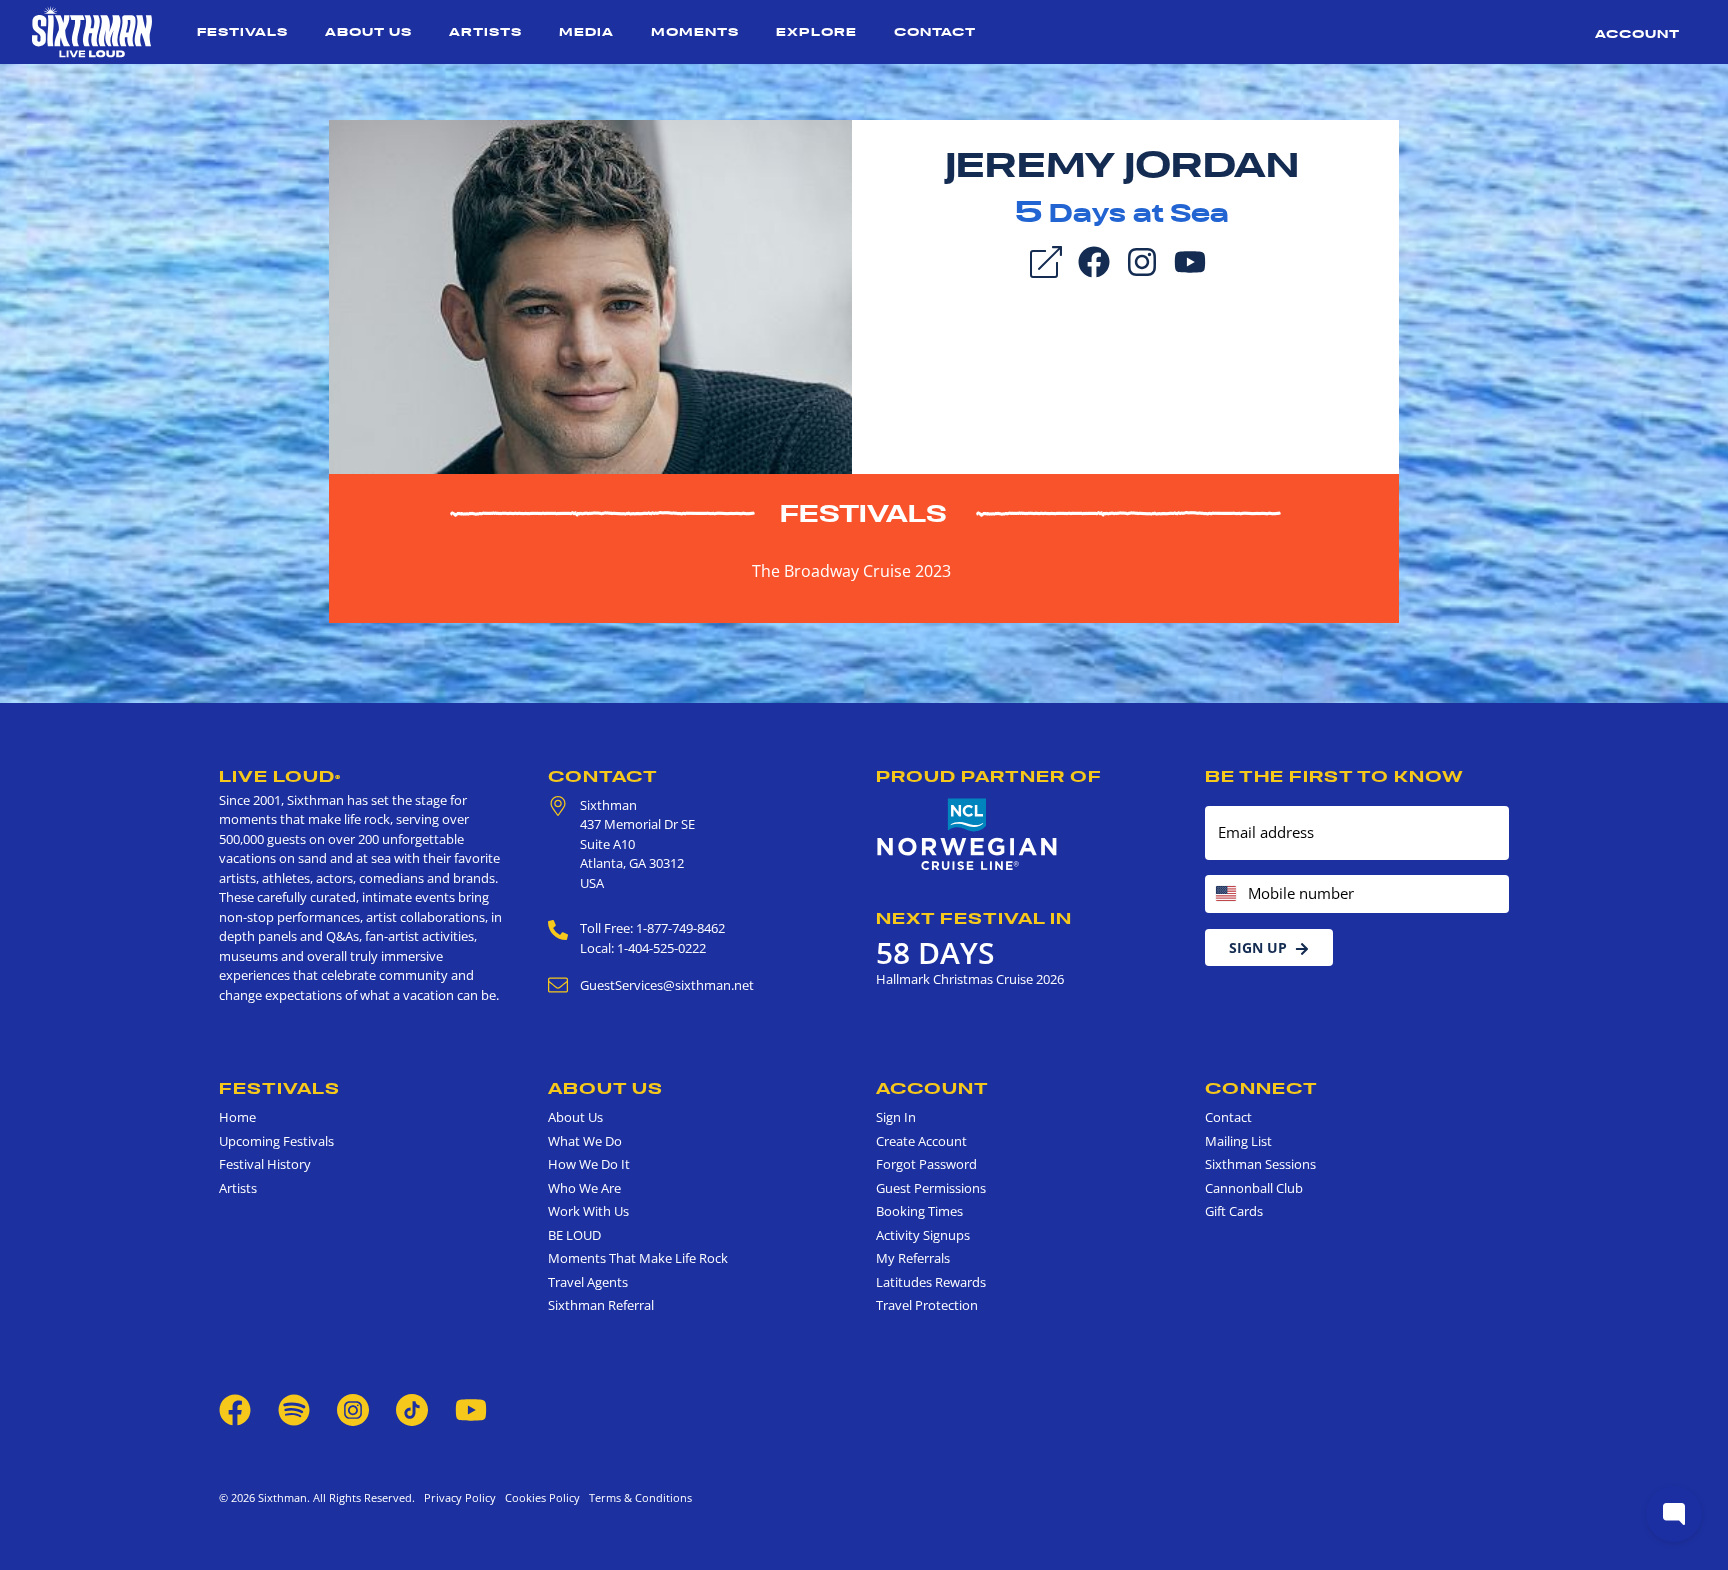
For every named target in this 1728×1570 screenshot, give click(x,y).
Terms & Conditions (637, 1497)
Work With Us (588, 1211)
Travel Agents (588, 1282)
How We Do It (589, 1164)
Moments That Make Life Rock (638, 1258)
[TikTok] (413, 1408)
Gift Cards (1234, 1211)
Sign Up (1258, 947)
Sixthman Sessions (1260, 1164)
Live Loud (280, 776)
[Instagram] (1142, 260)
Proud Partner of (989, 776)
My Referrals (913, 1258)
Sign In (896, 1117)
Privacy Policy (460, 1497)
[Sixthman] (92, 32)
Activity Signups (923, 1235)
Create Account (921, 1141)
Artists (485, 31)
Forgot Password (926, 1164)
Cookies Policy (539, 1497)
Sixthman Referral (601, 1305)
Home (237, 1117)
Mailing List (1238, 1141)
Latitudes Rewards (931, 1282)
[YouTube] (1190, 260)
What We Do (585, 1141)
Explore (816, 31)
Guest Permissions (931, 1188)
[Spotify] (294, 1408)
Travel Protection (927, 1305)
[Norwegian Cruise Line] (967, 835)
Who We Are (584, 1188)
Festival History (265, 1164)
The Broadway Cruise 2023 (851, 571)
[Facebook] (1094, 260)
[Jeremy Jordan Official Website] (590, 295)
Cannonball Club (1254, 1188)
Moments (695, 31)
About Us (368, 31)
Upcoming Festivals (276, 1141)
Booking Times (919, 1211)
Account (1637, 33)
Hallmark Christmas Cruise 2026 (970, 979)
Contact (935, 31)
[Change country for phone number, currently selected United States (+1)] (1224, 894)
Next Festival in (974, 918)
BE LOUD (574, 1235)
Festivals (242, 31)
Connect (1261, 1088)
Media (586, 31)
